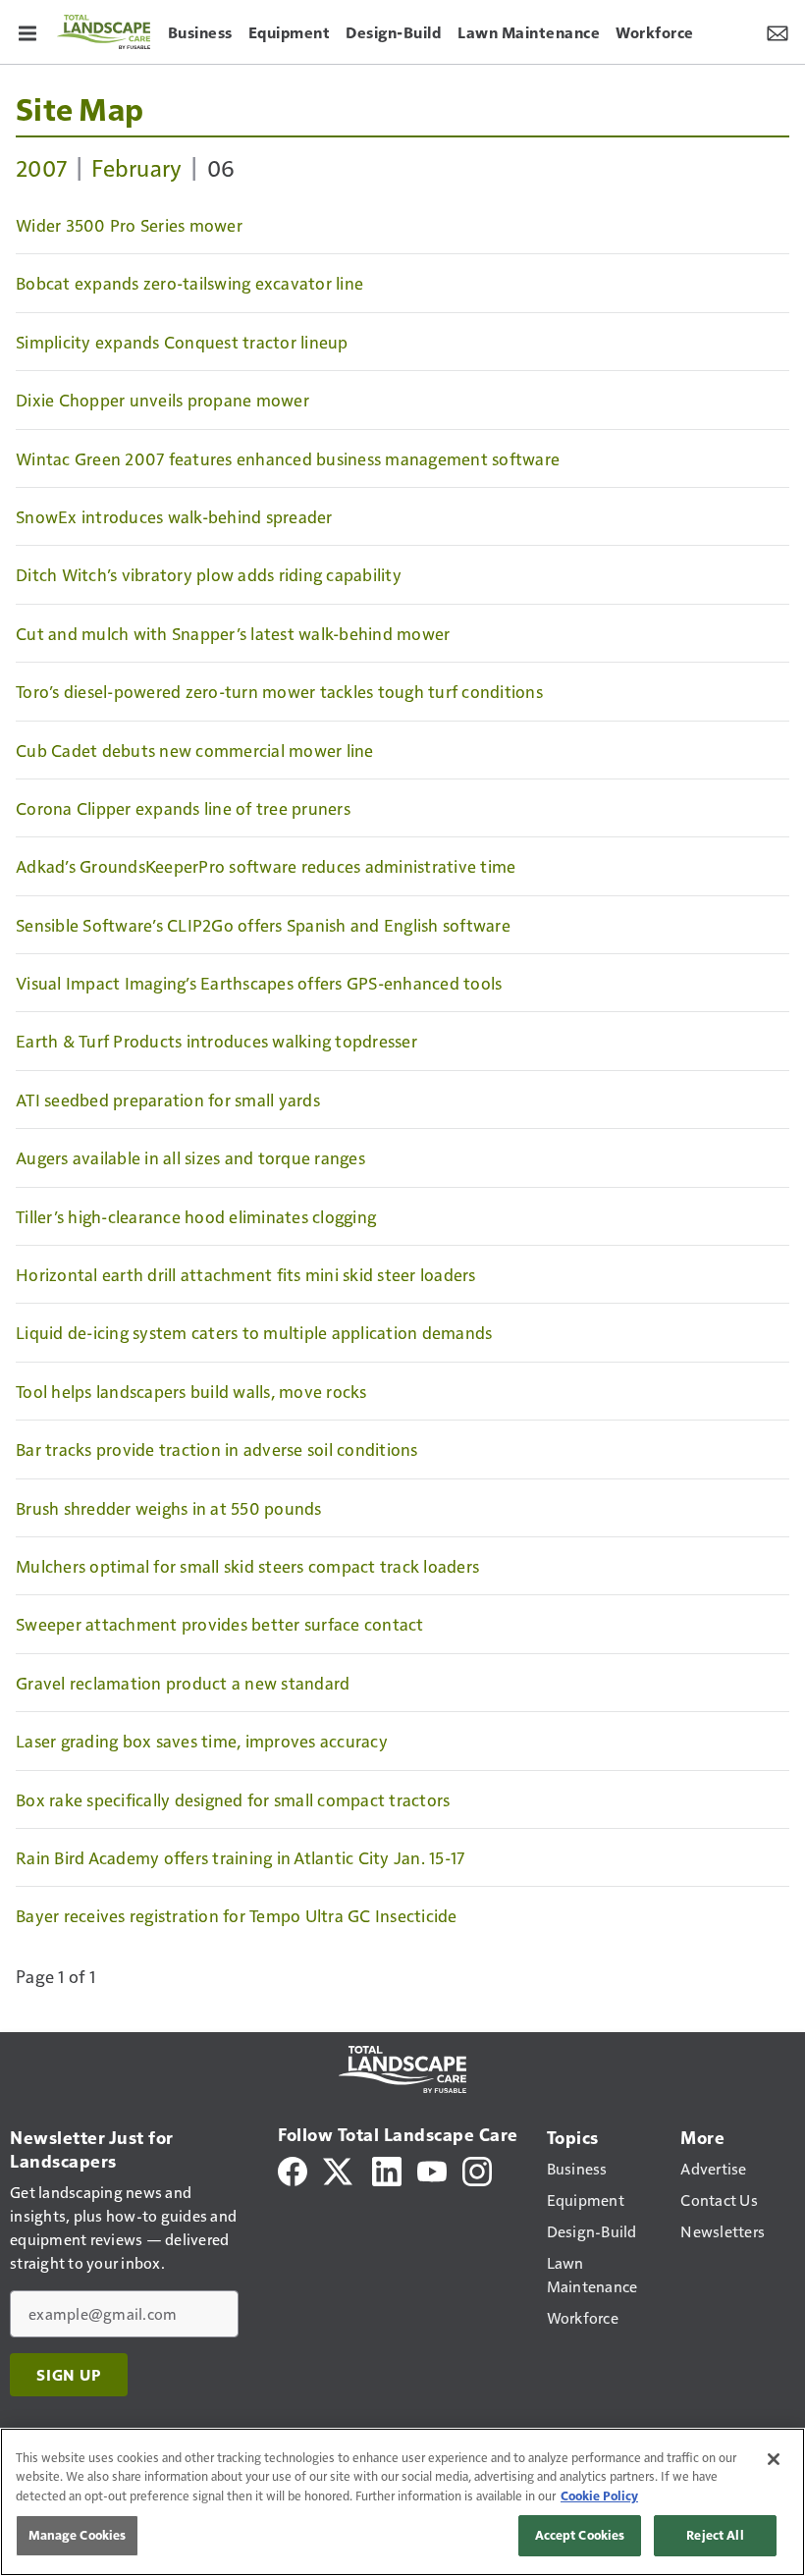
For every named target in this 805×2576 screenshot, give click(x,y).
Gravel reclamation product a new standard (183, 1683)
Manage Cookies (78, 2535)
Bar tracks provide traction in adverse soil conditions (217, 1449)
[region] (402, 2502)
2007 (41, 167)
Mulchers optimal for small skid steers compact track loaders (247, 1566)
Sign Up (69, 2375)
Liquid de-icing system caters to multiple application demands (254, 1332)
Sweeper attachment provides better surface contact (220, 1624)
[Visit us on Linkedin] (387, 2169)
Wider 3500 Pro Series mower (129, 225)
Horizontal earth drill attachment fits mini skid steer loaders (246, 1274)
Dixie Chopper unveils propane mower (162, 400)
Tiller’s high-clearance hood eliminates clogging (196, 1216)
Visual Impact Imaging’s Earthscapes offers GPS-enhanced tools (259, 983)
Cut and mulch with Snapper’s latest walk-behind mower (233, 633)
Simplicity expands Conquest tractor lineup (182, 342)
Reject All (715, 2535)
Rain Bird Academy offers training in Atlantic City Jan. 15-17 (240, 1857)
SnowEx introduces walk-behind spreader (174, 516)
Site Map (80, 108)
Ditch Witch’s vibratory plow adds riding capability (209, 574)
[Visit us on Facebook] (293, 2169)
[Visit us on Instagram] (477, 2169)
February (136, 167)
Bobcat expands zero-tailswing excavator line (189, 283)
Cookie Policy (599, 2495)
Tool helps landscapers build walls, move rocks (191, 1391)
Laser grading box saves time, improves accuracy (202, 1741)
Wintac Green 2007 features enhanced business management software (288, 458)
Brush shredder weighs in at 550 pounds (169, 1508)
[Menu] (27, 31)
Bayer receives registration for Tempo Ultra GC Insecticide (237, 1915)
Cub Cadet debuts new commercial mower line (195, 750)
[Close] (774, 2459)
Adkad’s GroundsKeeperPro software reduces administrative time (266, 866)
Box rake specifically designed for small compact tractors (233, 1799)
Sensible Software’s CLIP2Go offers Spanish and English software (263, 925)
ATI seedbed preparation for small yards (168, 1100)
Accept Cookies (580, 2535)
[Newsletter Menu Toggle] (778, 31)
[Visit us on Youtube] (432, 2169)
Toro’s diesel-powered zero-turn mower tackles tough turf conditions (279, 691)
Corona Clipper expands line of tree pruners (183, 808)
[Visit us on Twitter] (339, 2169)
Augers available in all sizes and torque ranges (190, 1157)
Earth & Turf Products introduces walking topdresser (216, 1041)
